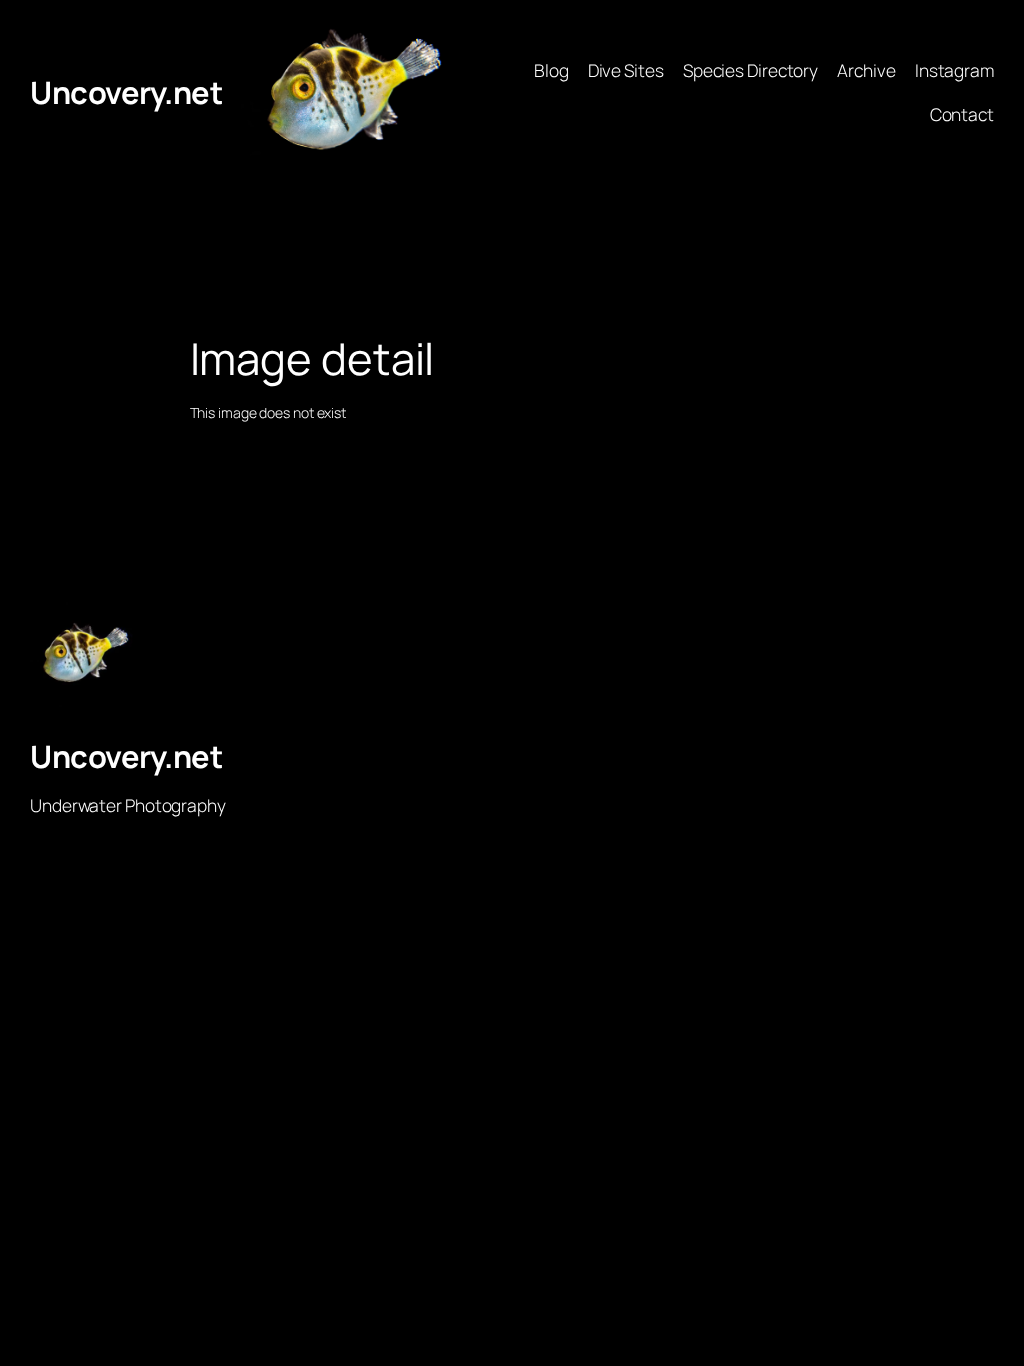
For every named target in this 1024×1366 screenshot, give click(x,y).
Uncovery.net (126, 92)
